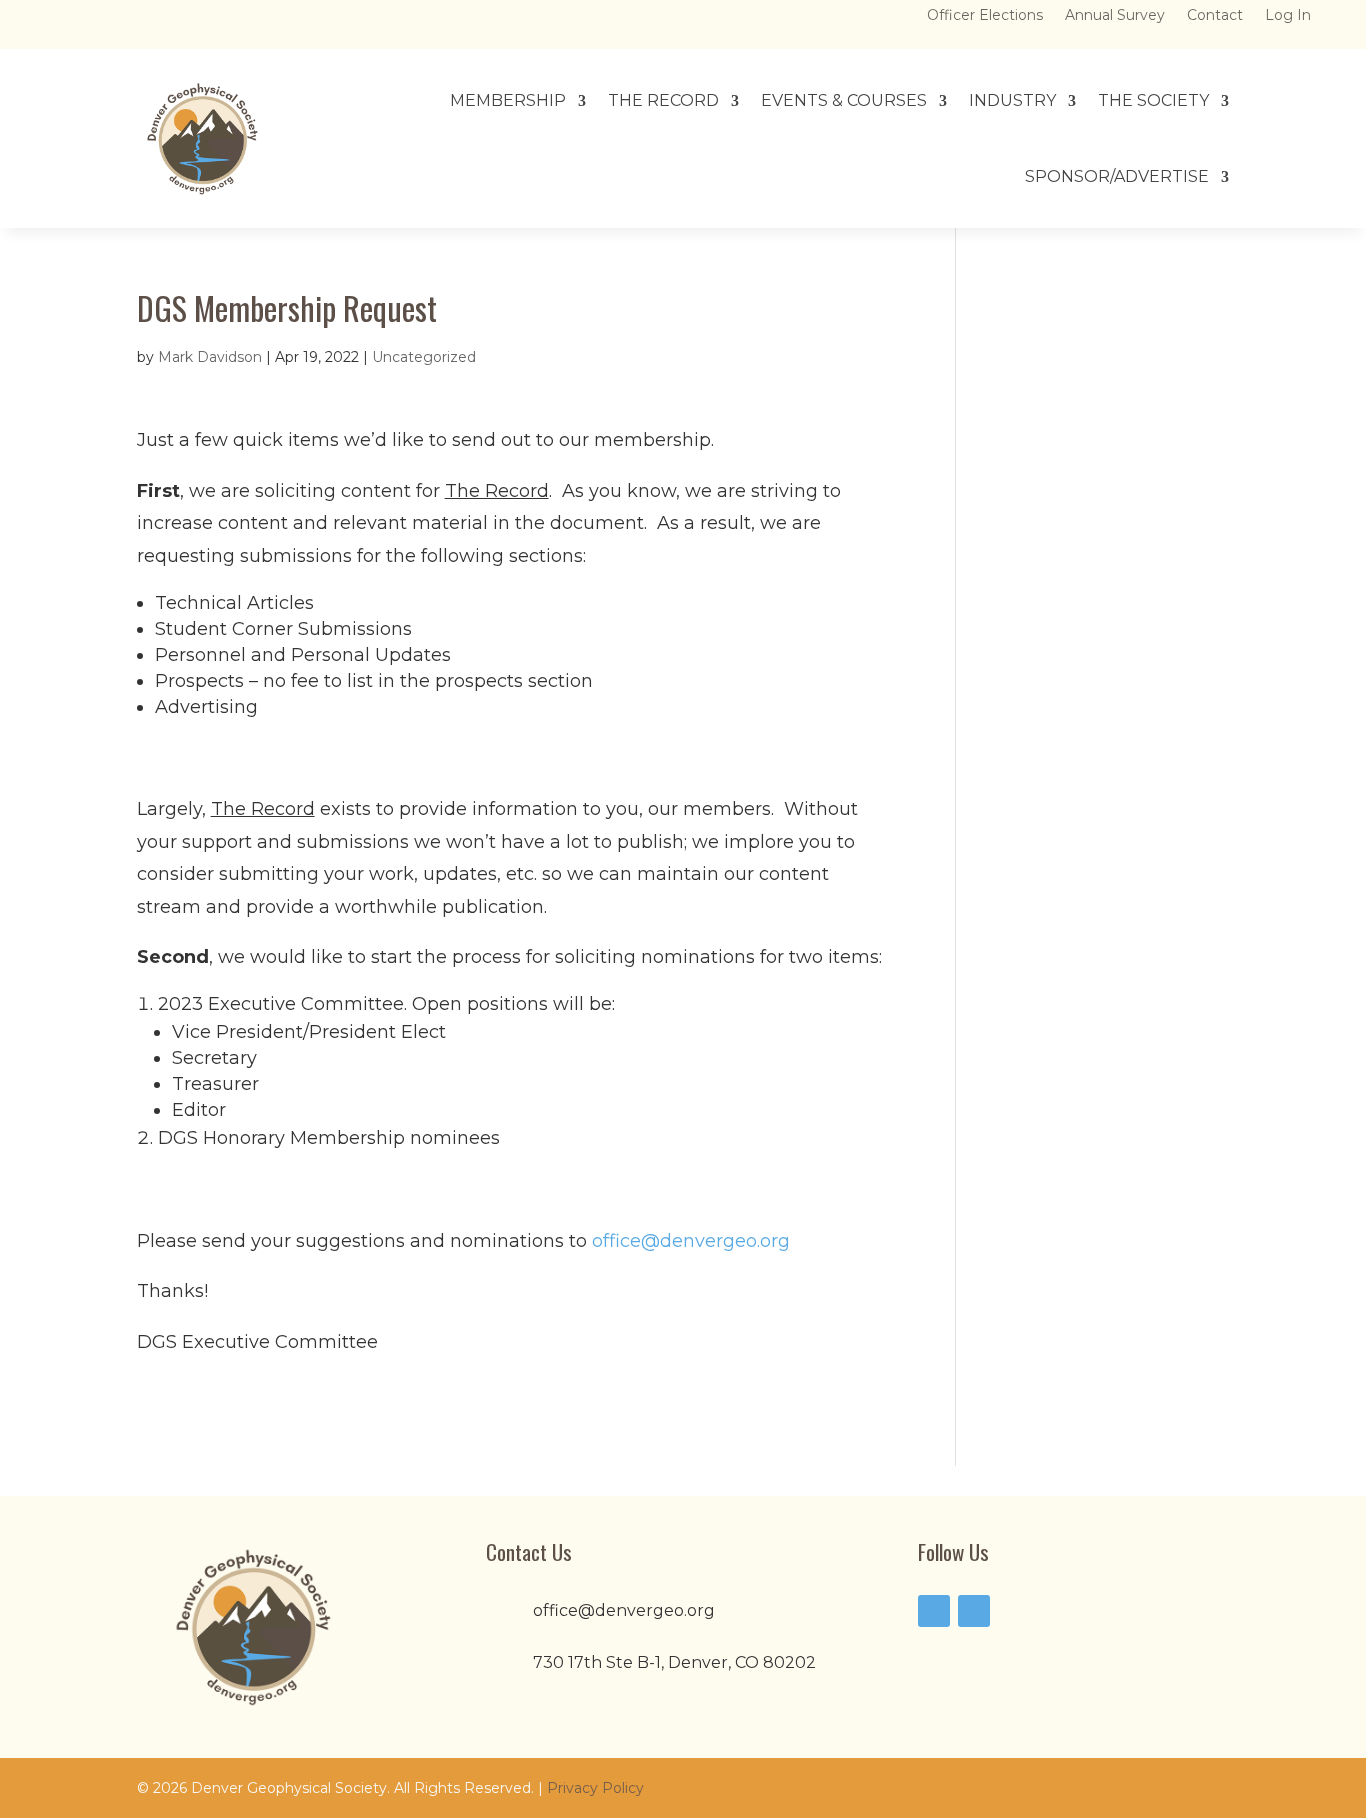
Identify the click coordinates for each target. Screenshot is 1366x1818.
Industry (1012, 100)
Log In (1288, 16)
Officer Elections (985, 16)
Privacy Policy (595, 1788)
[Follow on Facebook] (934, 1611)
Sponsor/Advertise (1117, 176)
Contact (1215, 16)
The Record (663, 100)
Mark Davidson (210, 357)
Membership (508, 100)
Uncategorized (424, 357)
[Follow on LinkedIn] (974, 1611)
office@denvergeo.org (691, 1241)
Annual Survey (1115, 16)
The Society (1153, 100)
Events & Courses (844, 100)
